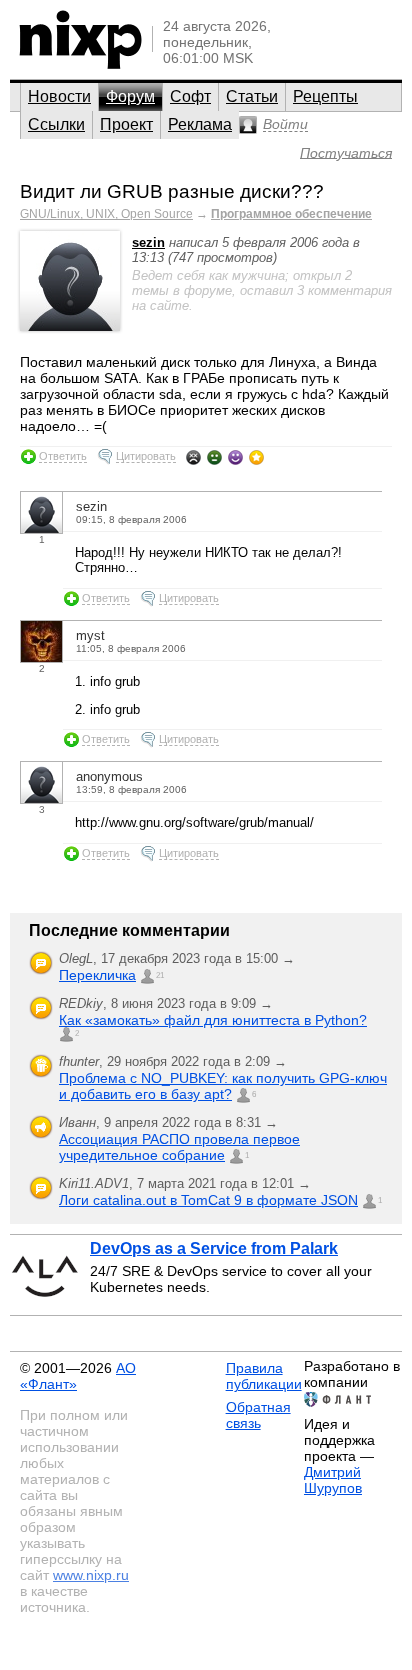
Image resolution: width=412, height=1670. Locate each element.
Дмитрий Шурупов (333, 1480)
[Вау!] (256, 457)
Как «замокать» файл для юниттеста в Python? (213, 1020)
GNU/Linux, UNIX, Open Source (106, 214)
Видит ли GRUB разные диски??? (172, 191)
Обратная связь (258, 1415)
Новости (59, 96)
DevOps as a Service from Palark (214, 1248)
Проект (126, 124)
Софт (190, 96)
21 (160, 975)
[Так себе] (214, 457)
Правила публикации (264, 1376)
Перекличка (97, 975)
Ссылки (56, 124)
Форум (130, 96)
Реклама (200, 124)
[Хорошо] (235, 457)
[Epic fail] (193, 457)
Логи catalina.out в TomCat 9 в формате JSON (208, 1200)
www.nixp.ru (91, 1575)
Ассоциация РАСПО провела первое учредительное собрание (179, 1147)
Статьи (252, 96)
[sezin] (70, 326)
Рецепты (325, 96)
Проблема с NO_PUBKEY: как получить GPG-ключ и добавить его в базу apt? (223, 1086)
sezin (148, 242)
